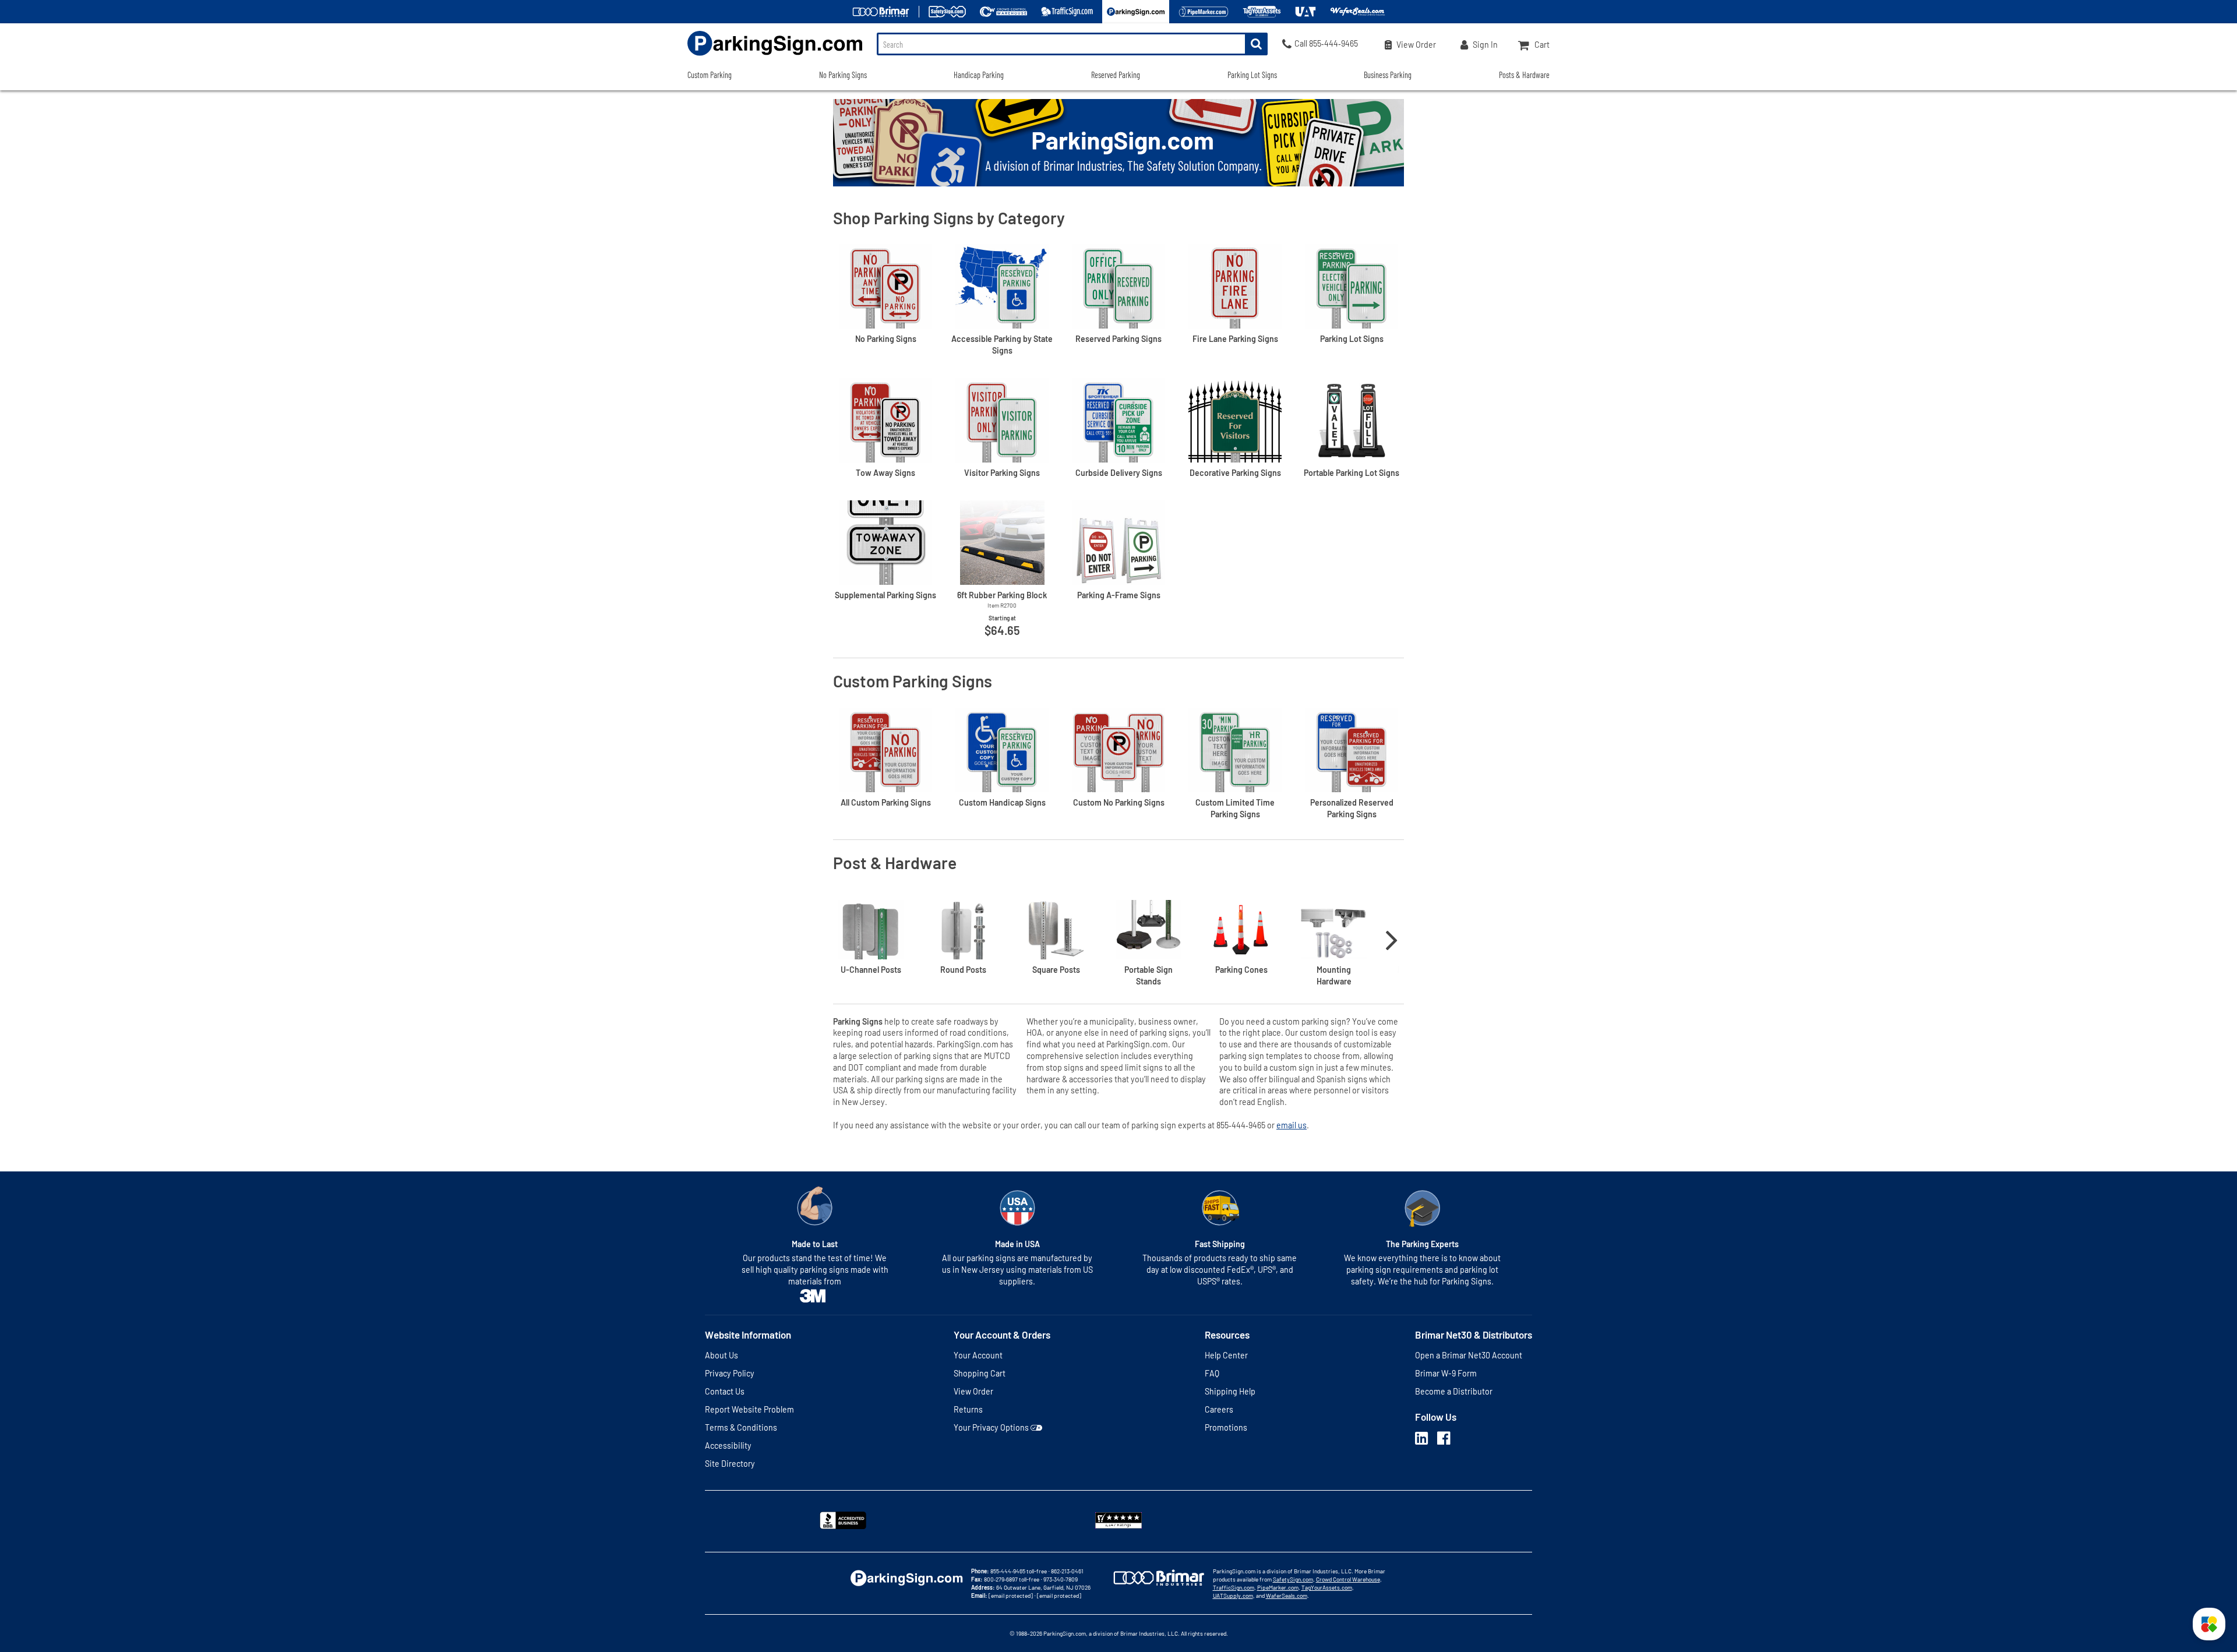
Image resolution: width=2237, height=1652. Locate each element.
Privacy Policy (730, 1373)
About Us (721, 1355)
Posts (871, 970)
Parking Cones (1241, 970)
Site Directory (730, 1464)
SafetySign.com (1293, 1579)
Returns (968, 1409)
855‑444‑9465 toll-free (1019, 1571)
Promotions (1226, 1427)
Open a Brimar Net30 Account (1469, 1355)
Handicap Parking (979, 75)
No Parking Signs (843, 75)
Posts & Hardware (1524, 75)
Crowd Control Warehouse (1348, 1579)
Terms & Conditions (741, 1427)
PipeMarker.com (1278, 1587)
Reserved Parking (1116, 75)
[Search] (1256, 44)
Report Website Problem (749, 1409)
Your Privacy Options (991, 1427)
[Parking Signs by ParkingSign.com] (775, 57)
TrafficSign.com (1234, 1587)
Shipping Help (1230, 1391)
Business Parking (1388, 75)
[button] (2209, 1624)
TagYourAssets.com (1327, 1587)
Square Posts (1056, 970)
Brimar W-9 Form (1446, 1373)
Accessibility (728, 1445)
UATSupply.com (1233, 1595)
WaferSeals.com (1287, 1595)
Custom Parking (710, 75)
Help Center (1226, 1355)
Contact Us (725, 1391)
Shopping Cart (980, 1373)
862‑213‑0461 (1067, 1571)
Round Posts (963, 970)
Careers (1219, 1409)
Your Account (978, 1355)
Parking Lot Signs (1252, 75)
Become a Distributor (1454, 1391)
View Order (973, 1391)
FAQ (1212, 1373)
